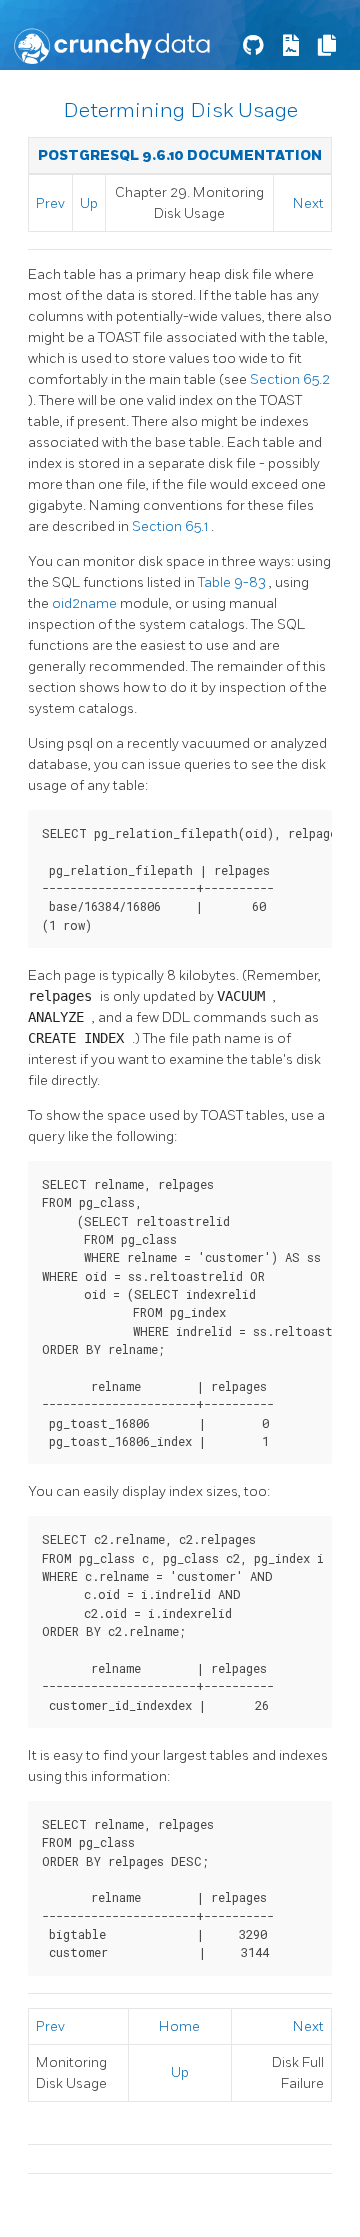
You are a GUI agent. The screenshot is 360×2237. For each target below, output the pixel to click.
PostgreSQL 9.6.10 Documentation (180, 155)
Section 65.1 (171, 526)
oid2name (86, 603)
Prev (50, 203)
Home (179, 2026)
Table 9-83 (233, 582)
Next (308, 203)
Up (89, 203)
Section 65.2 (290, 379)
